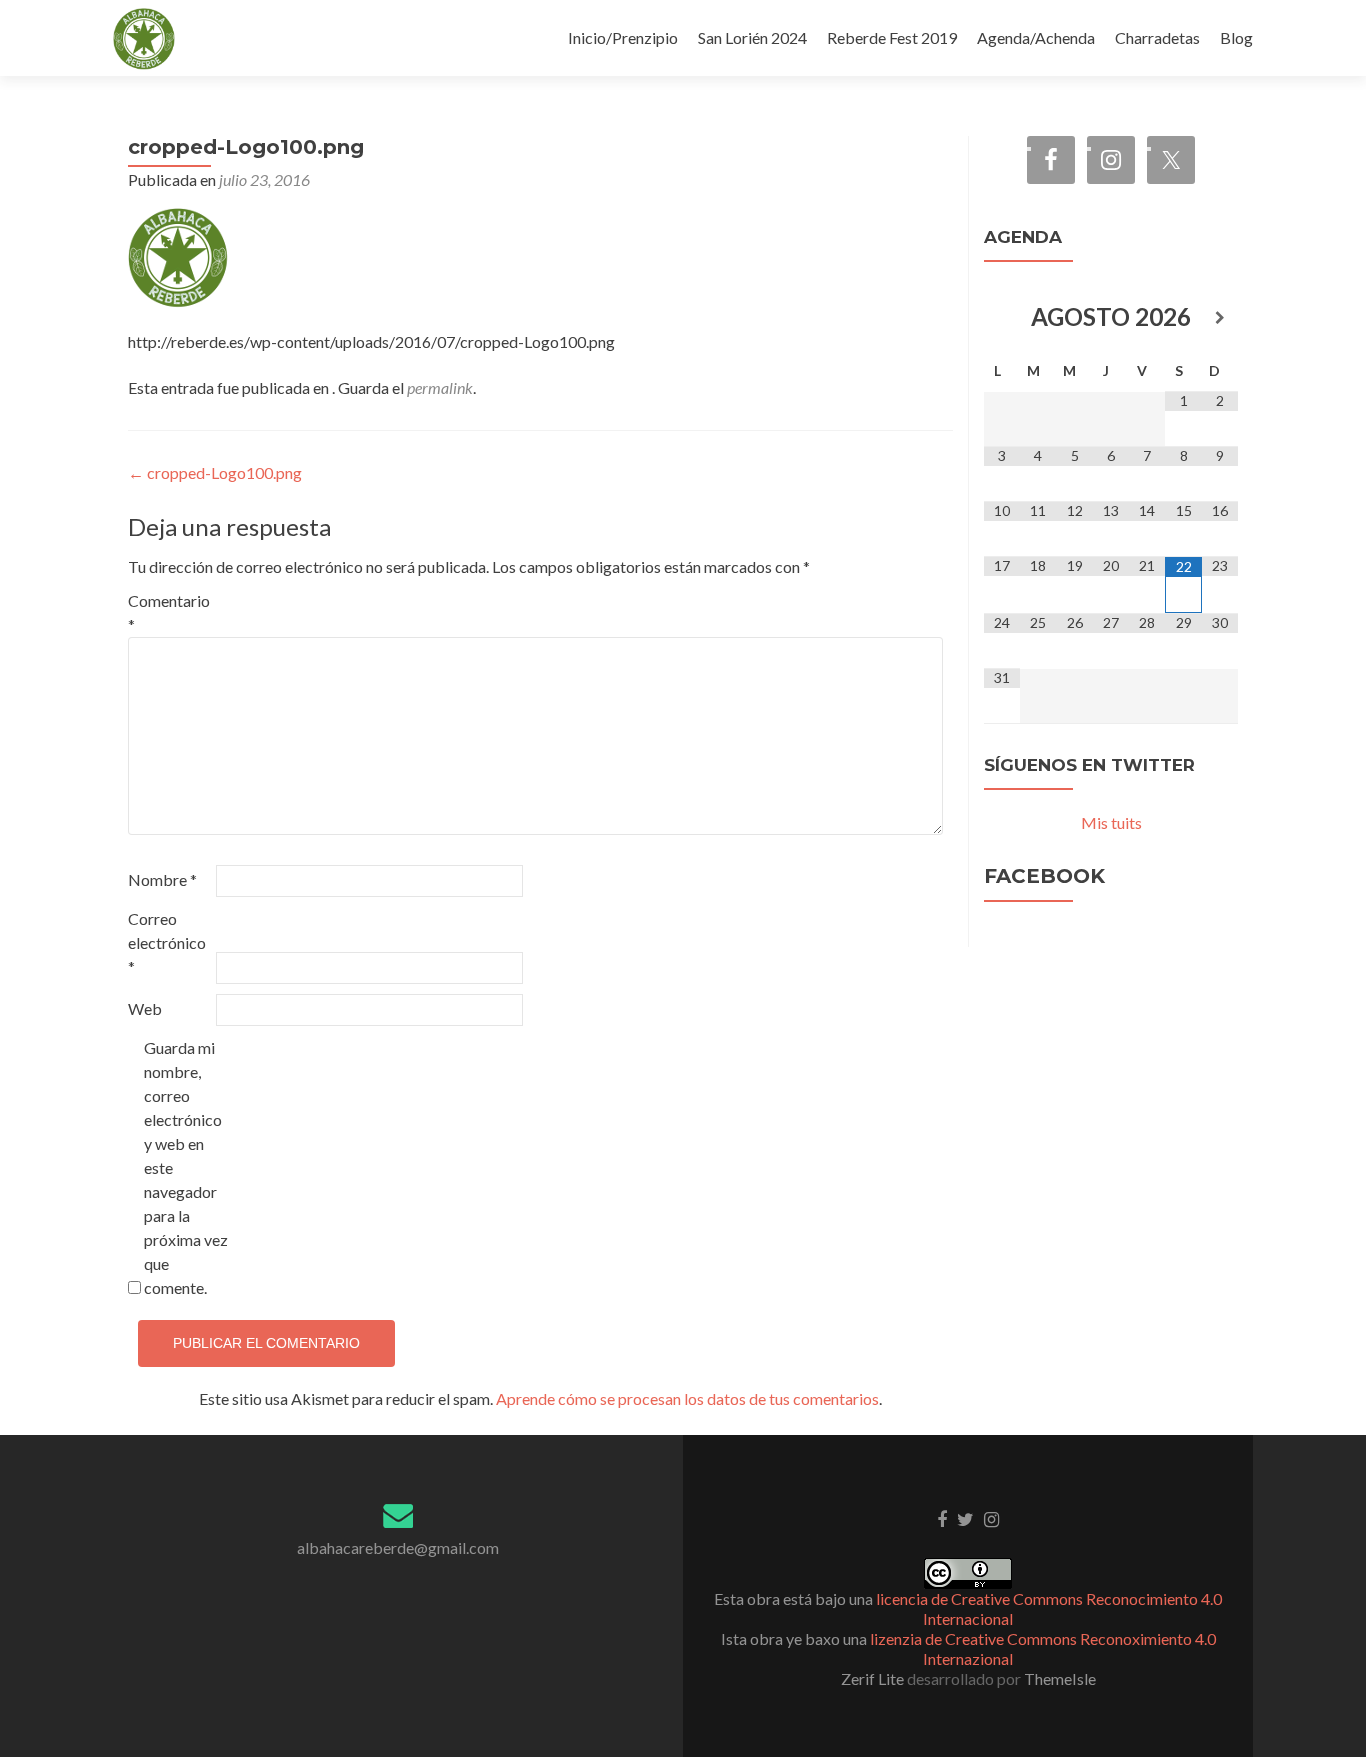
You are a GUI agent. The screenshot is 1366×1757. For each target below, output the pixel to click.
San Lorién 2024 (752, 37)
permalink (440, 387)
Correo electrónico (167, 942)
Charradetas (1157, 37)
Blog (1236, 37)
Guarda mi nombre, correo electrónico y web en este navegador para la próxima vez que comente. (186, 1167)
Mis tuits (1111, 822)
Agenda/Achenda (1036, 37)
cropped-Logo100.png (215, 472)
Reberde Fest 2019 (892, 37)
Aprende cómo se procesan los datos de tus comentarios (687, 1398)
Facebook (1044, 876)
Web (145, 1008)
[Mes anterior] (1002, 319)
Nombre (162, 879)
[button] (144, 39)
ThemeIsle (1060, 1678)
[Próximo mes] (1220, 319)
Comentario (169, 612)
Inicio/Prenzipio (623, 37)
